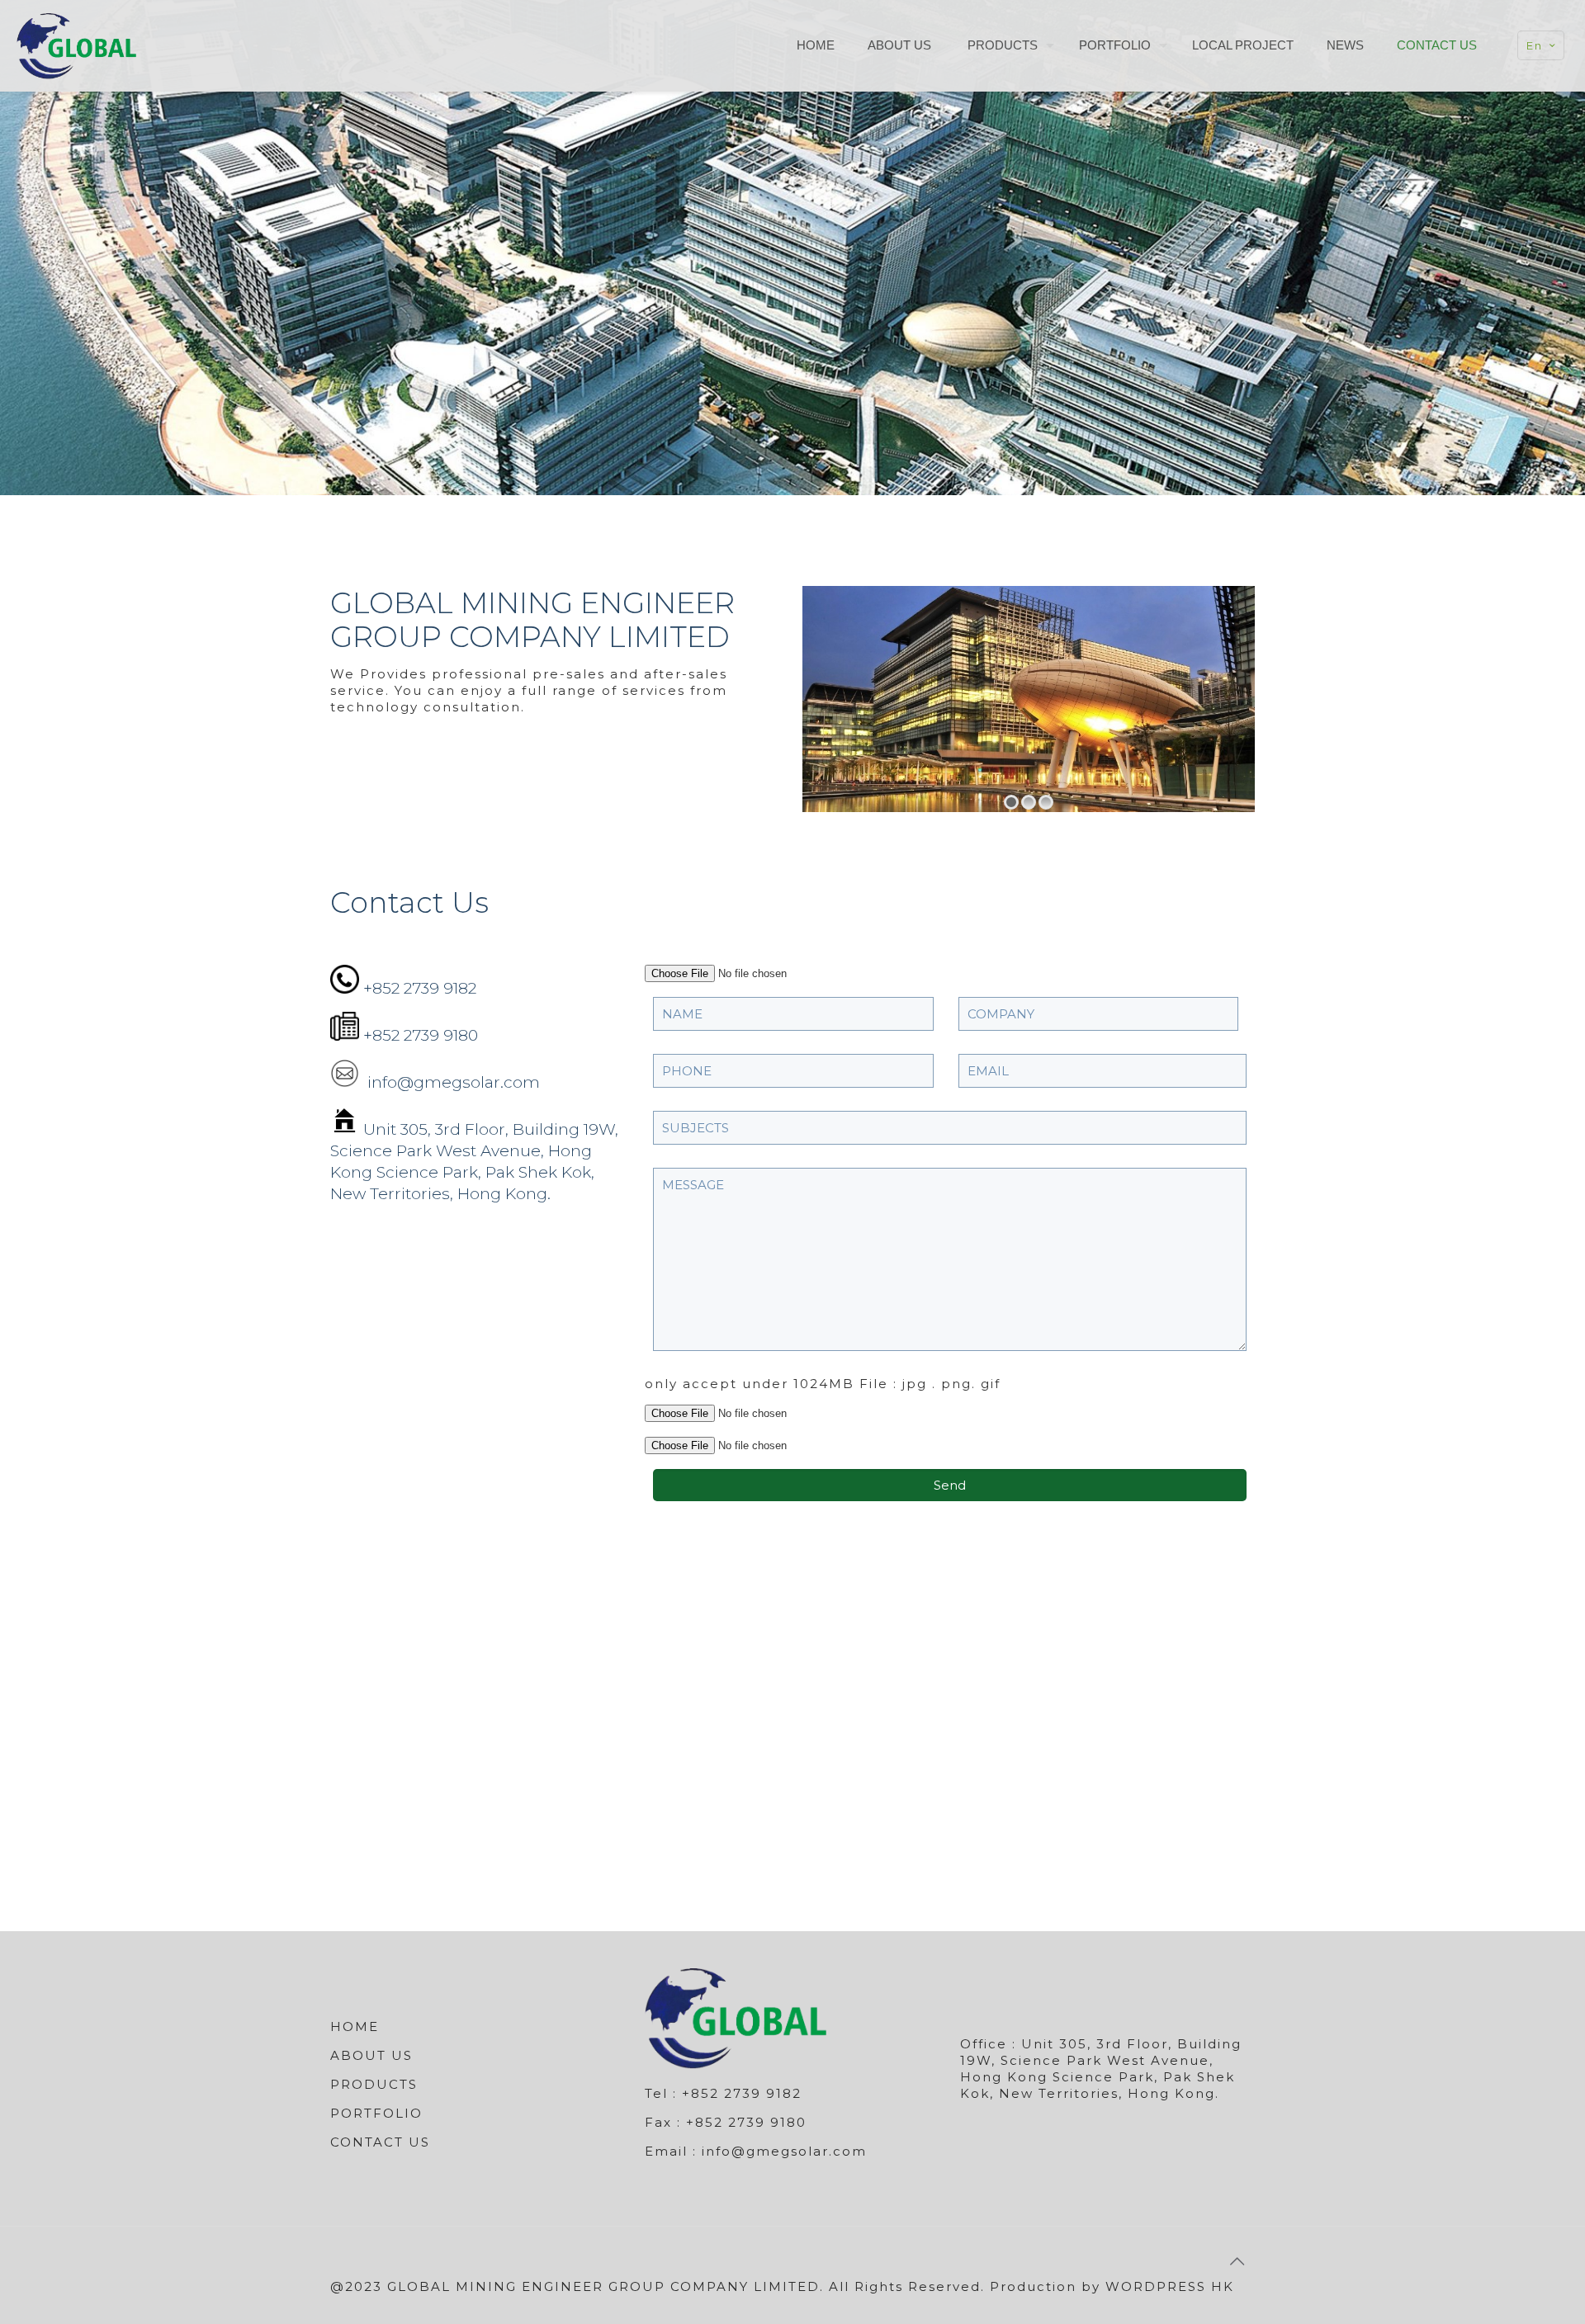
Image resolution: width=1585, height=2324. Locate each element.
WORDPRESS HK (1170, 2286)
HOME (355, 2026)
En (1535, 45)
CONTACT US (380, 2142)
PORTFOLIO (376, 2113)
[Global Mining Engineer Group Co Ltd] (76, 45)
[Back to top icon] (1237, 2261)
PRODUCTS (374, 2084)
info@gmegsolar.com (452, 1082)
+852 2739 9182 (420, 988)
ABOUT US (371, 2055)
